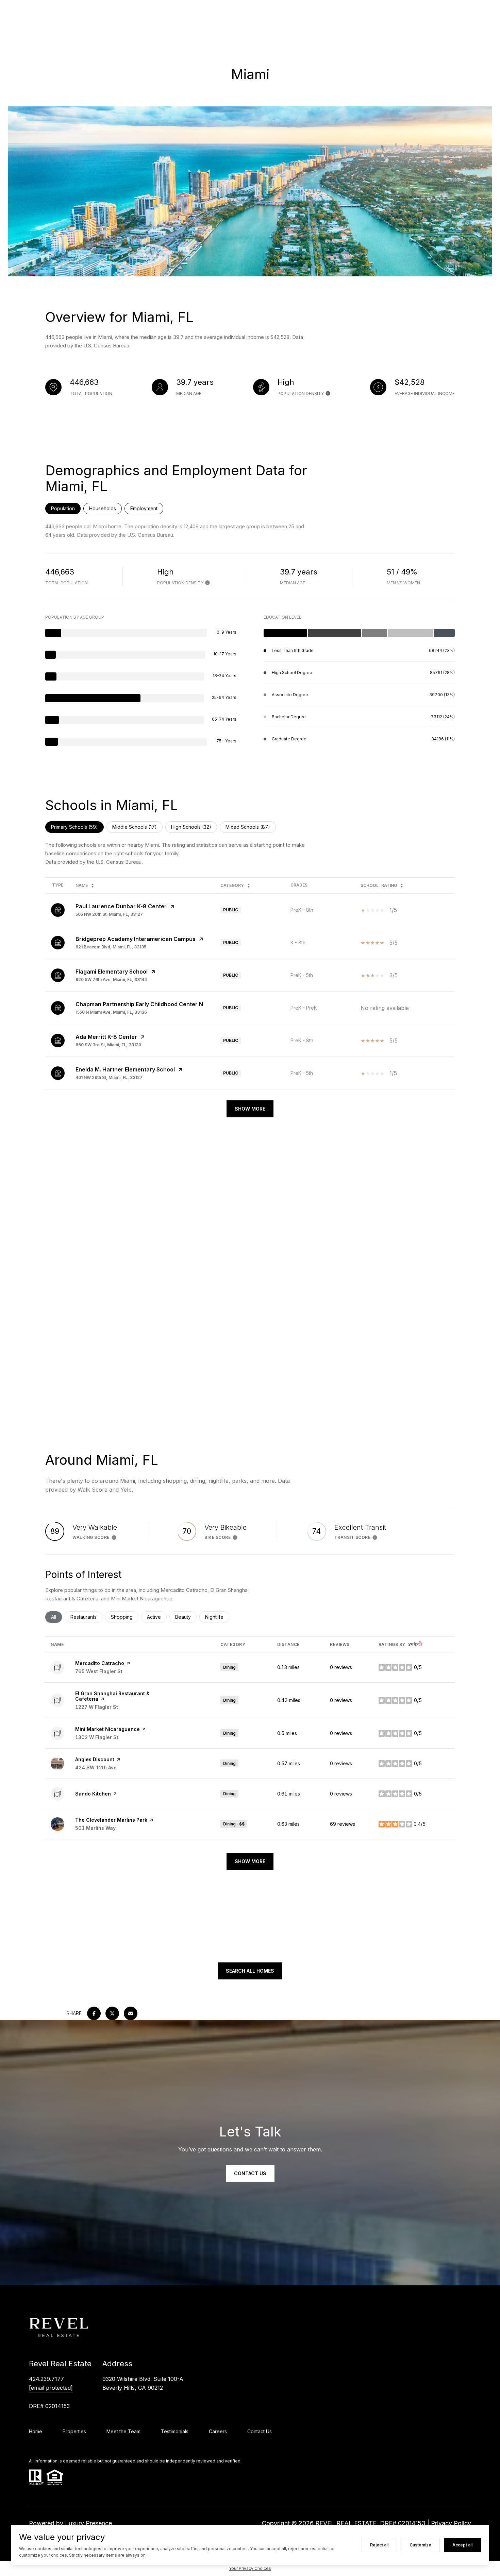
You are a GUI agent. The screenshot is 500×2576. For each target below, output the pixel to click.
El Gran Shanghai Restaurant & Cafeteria (112, 1696)
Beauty (186, 1617)
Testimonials (175, 2431)
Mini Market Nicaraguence (107, 1729)
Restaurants (86, 1617)
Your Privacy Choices (250, 2568)
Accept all (462, 2545)
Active (157, 1617)
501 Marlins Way (95, 1828)
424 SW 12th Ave (96, 1767)
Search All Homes (250, 1971)
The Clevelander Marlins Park (111, 1820)
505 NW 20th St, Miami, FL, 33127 (109, 914)
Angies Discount (95, 1759)
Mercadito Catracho (100, 1663)
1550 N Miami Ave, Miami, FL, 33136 (111, 1012)
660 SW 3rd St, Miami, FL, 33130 (108, 1045)
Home (36, 2431)
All (56, 1617)
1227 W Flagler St (97, 1707)
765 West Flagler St (99, 1671)
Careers (218, 2431)
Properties (74, 2431)
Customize (420, 2545)
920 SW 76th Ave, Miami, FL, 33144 (111, 980)
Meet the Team (123, 2431)
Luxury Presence (88, 2523)
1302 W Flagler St (97, 1737)
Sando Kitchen (93, 1794)
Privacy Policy (451, 2523)
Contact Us (260, 2431)
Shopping (125, 1617)
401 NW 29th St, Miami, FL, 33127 (109, 1077)
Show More (250, 1109)
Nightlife (217, 1617)
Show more (250, 1861)
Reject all (379, 2545)
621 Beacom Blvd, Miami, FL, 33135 (111, 947)
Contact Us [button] (250, 2173)
